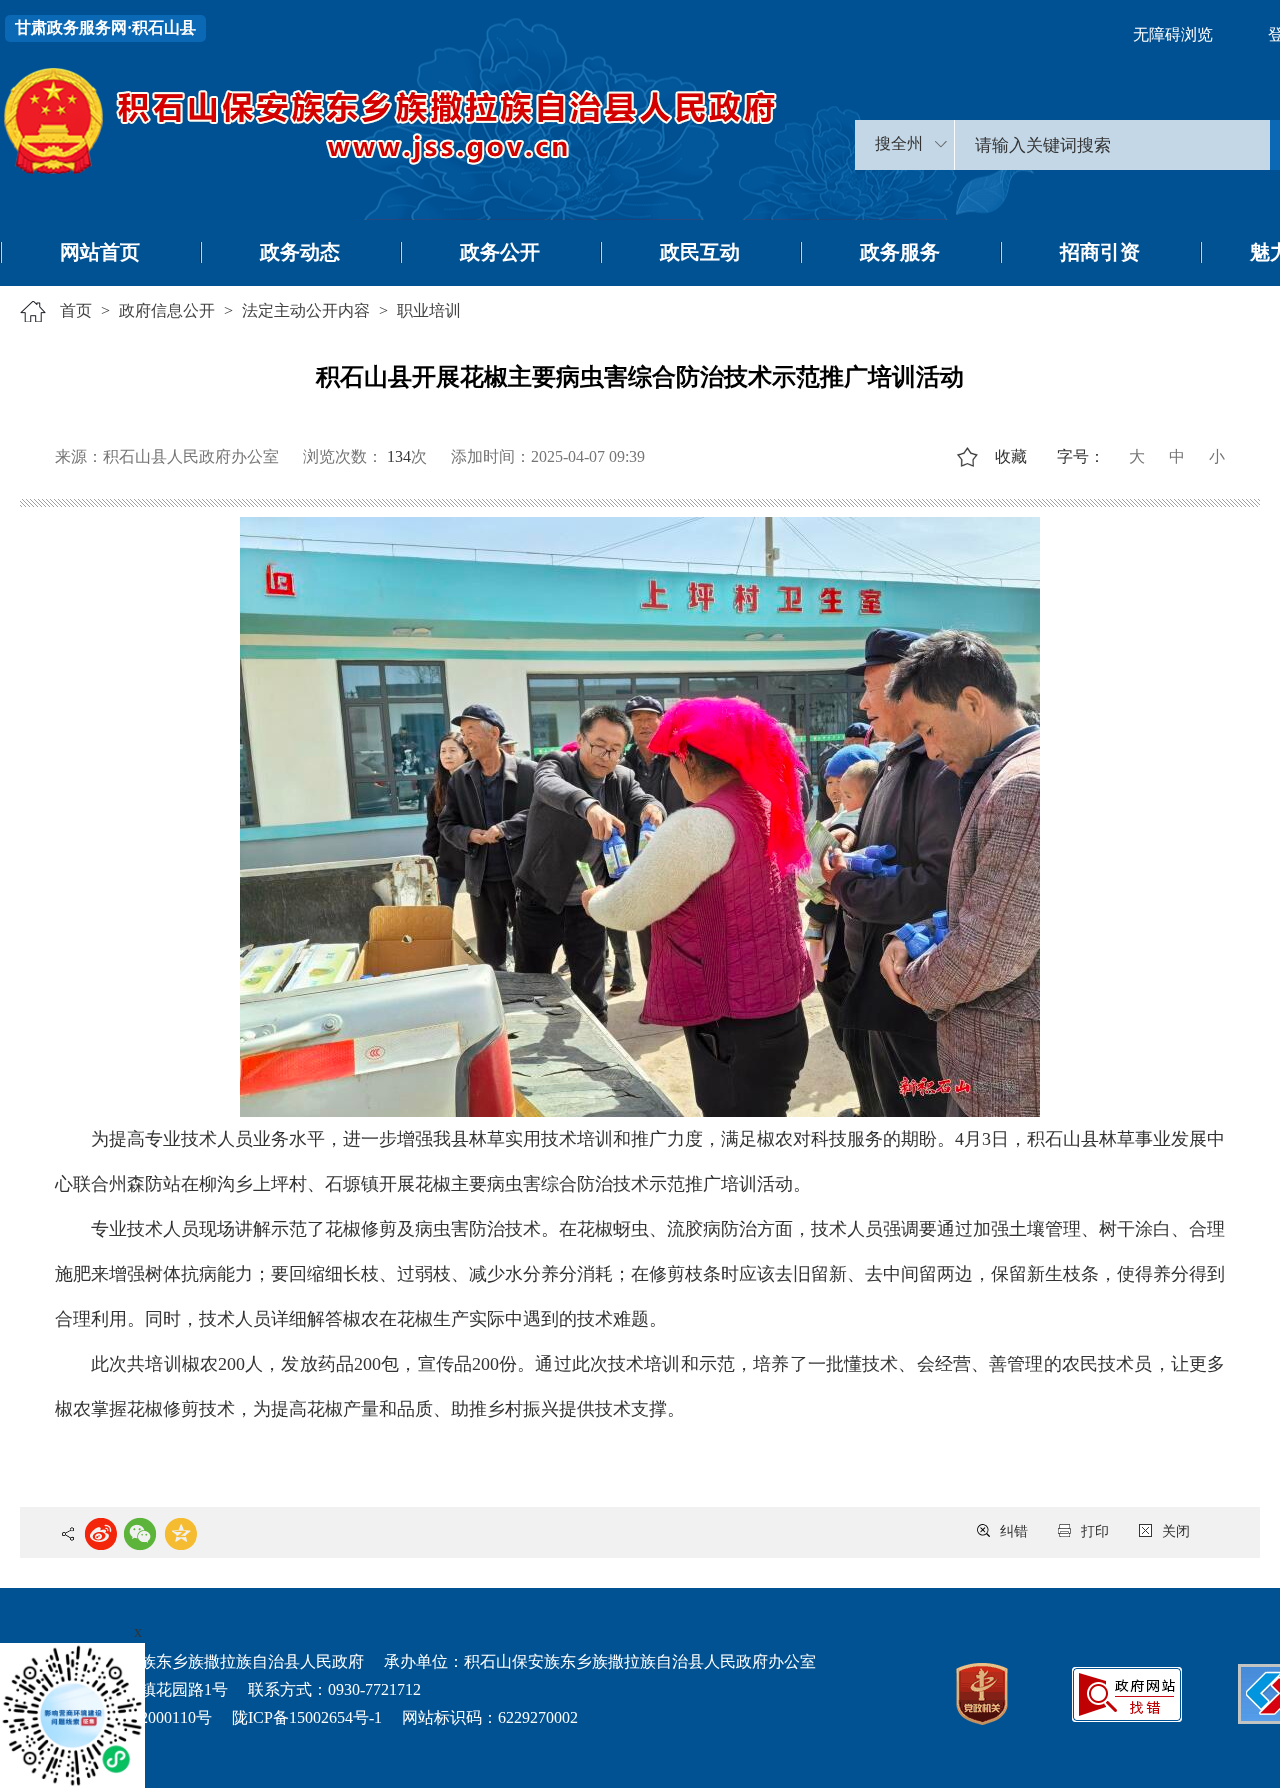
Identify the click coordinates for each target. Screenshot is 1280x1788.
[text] (1112, 145)
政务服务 (900, 252)
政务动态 (300, 252)
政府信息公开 (167, 310)
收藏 (1011, 456)
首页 (76, 310)
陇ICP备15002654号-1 (307, 1717)
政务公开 (500, 252)
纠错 (1014, 1531)
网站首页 (100, 252)
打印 (1095, 1531)
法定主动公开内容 (306, 310)
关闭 (1176, 1531)
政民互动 (700, 252)
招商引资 (1100, 252)
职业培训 (429, 310)
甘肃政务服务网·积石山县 (105, 27)
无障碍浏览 (1173, 34)
